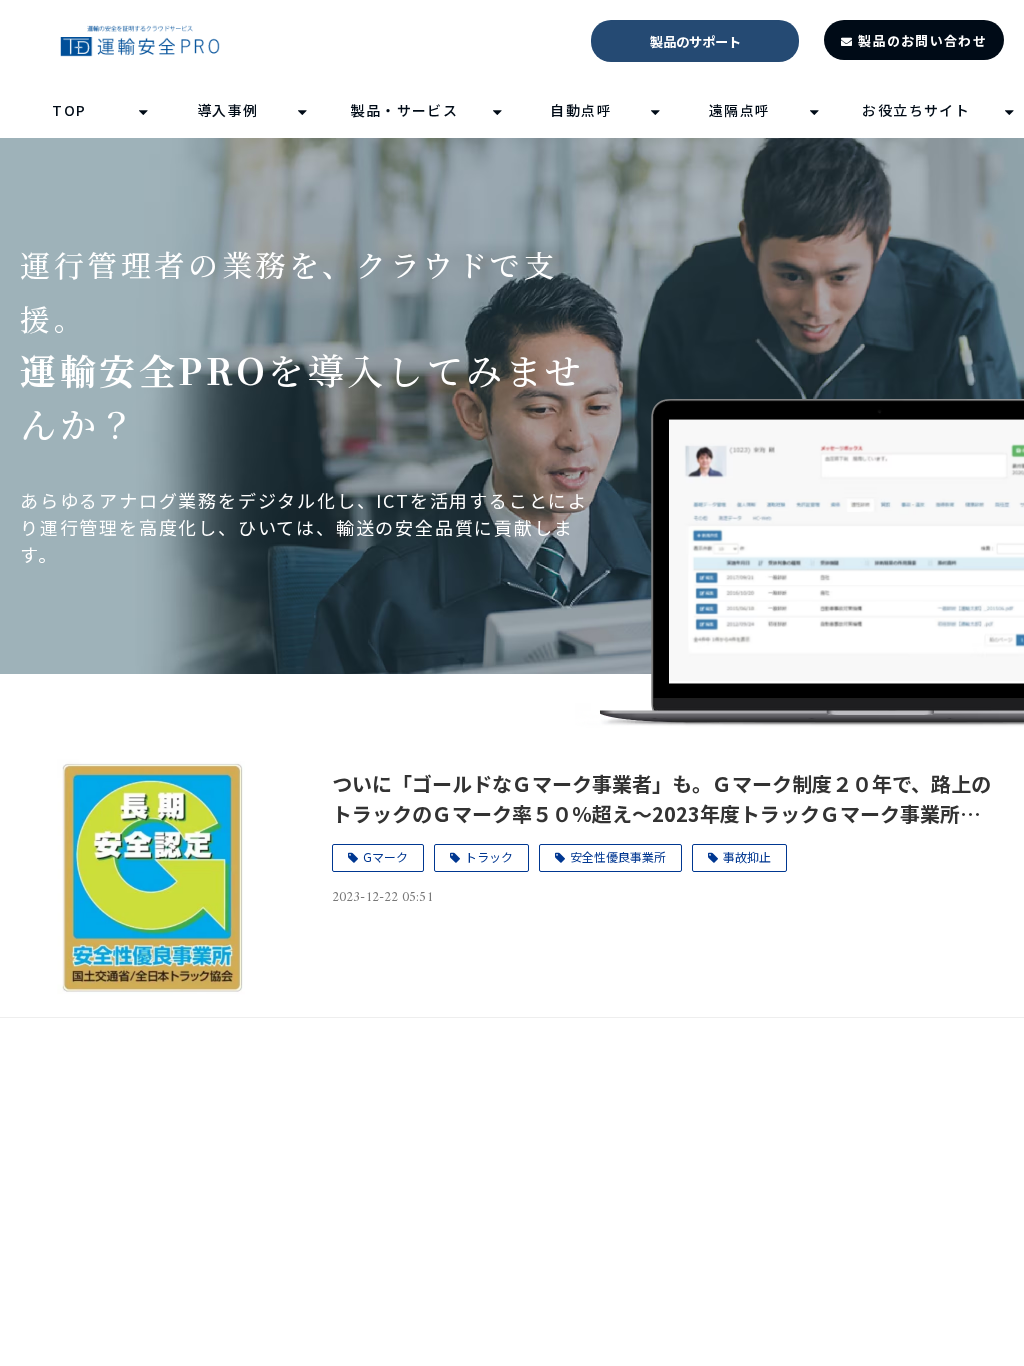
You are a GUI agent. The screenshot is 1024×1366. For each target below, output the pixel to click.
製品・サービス (405, 110)
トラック (489, 856)
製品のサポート (695, 41)
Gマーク (385, 856)
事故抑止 (747, 856)
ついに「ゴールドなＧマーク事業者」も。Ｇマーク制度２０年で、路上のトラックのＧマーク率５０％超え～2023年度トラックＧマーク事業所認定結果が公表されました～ (661, 799)
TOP (69, 110)
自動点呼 (581, 110)
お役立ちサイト (916, 110)
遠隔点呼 (740, 110)
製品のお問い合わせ (922, 40)
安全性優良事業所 (618, 856)
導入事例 (228, 110)
